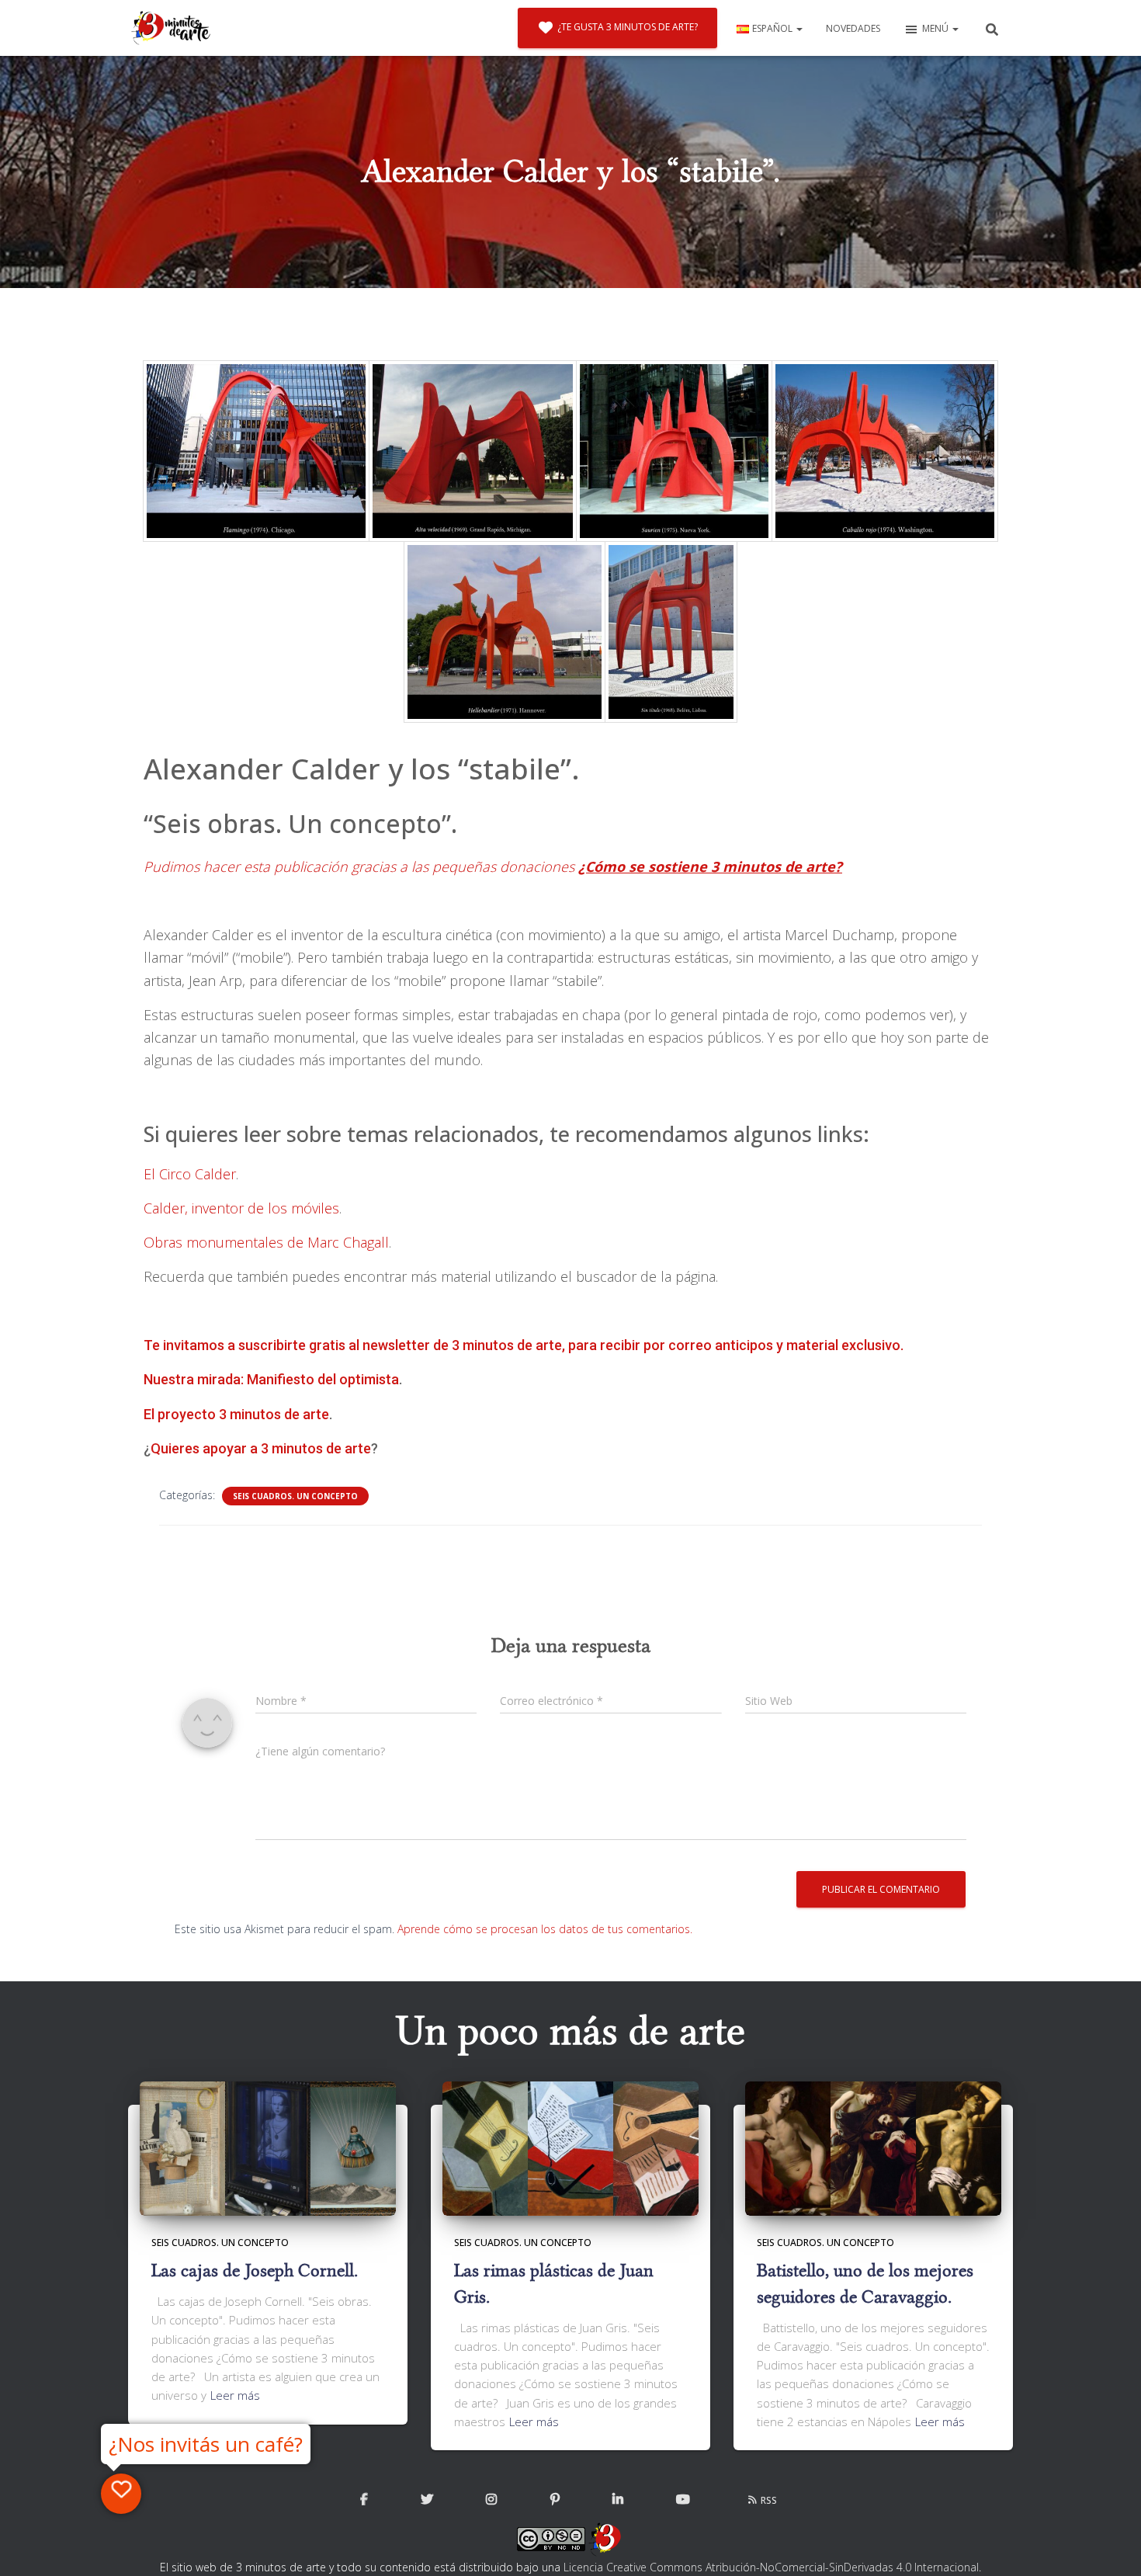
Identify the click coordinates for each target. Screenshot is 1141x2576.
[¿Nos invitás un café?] (121, 2494)
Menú (936, 28)
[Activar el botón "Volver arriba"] (1110, 2545)
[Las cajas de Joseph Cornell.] (268, 2147)
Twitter (427, 2500)
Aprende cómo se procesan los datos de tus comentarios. (545, 1929)
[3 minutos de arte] (171, 28)
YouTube (683, 2500)
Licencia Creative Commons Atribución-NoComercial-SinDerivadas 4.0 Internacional (771, 2567)
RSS (769, 2500)
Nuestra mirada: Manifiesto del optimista (271, 1379)
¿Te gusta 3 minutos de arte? (628, 27)
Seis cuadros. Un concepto (295, 1496)
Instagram (491, 2500)
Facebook (364, 2500)
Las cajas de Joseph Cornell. (255, 2270)
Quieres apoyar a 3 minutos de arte (261, 1448)
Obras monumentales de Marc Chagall (266, 1242)
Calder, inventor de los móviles (241, 1208)
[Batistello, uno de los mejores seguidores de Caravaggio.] (873, 2147)
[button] (799, 28)
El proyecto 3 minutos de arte (236, 1414)
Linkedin (618, 2500)
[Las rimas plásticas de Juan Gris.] (570, 2147)
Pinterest (555, 2500)
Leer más (235, 2395)
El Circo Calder (190, 1174)
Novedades (853, 28)
